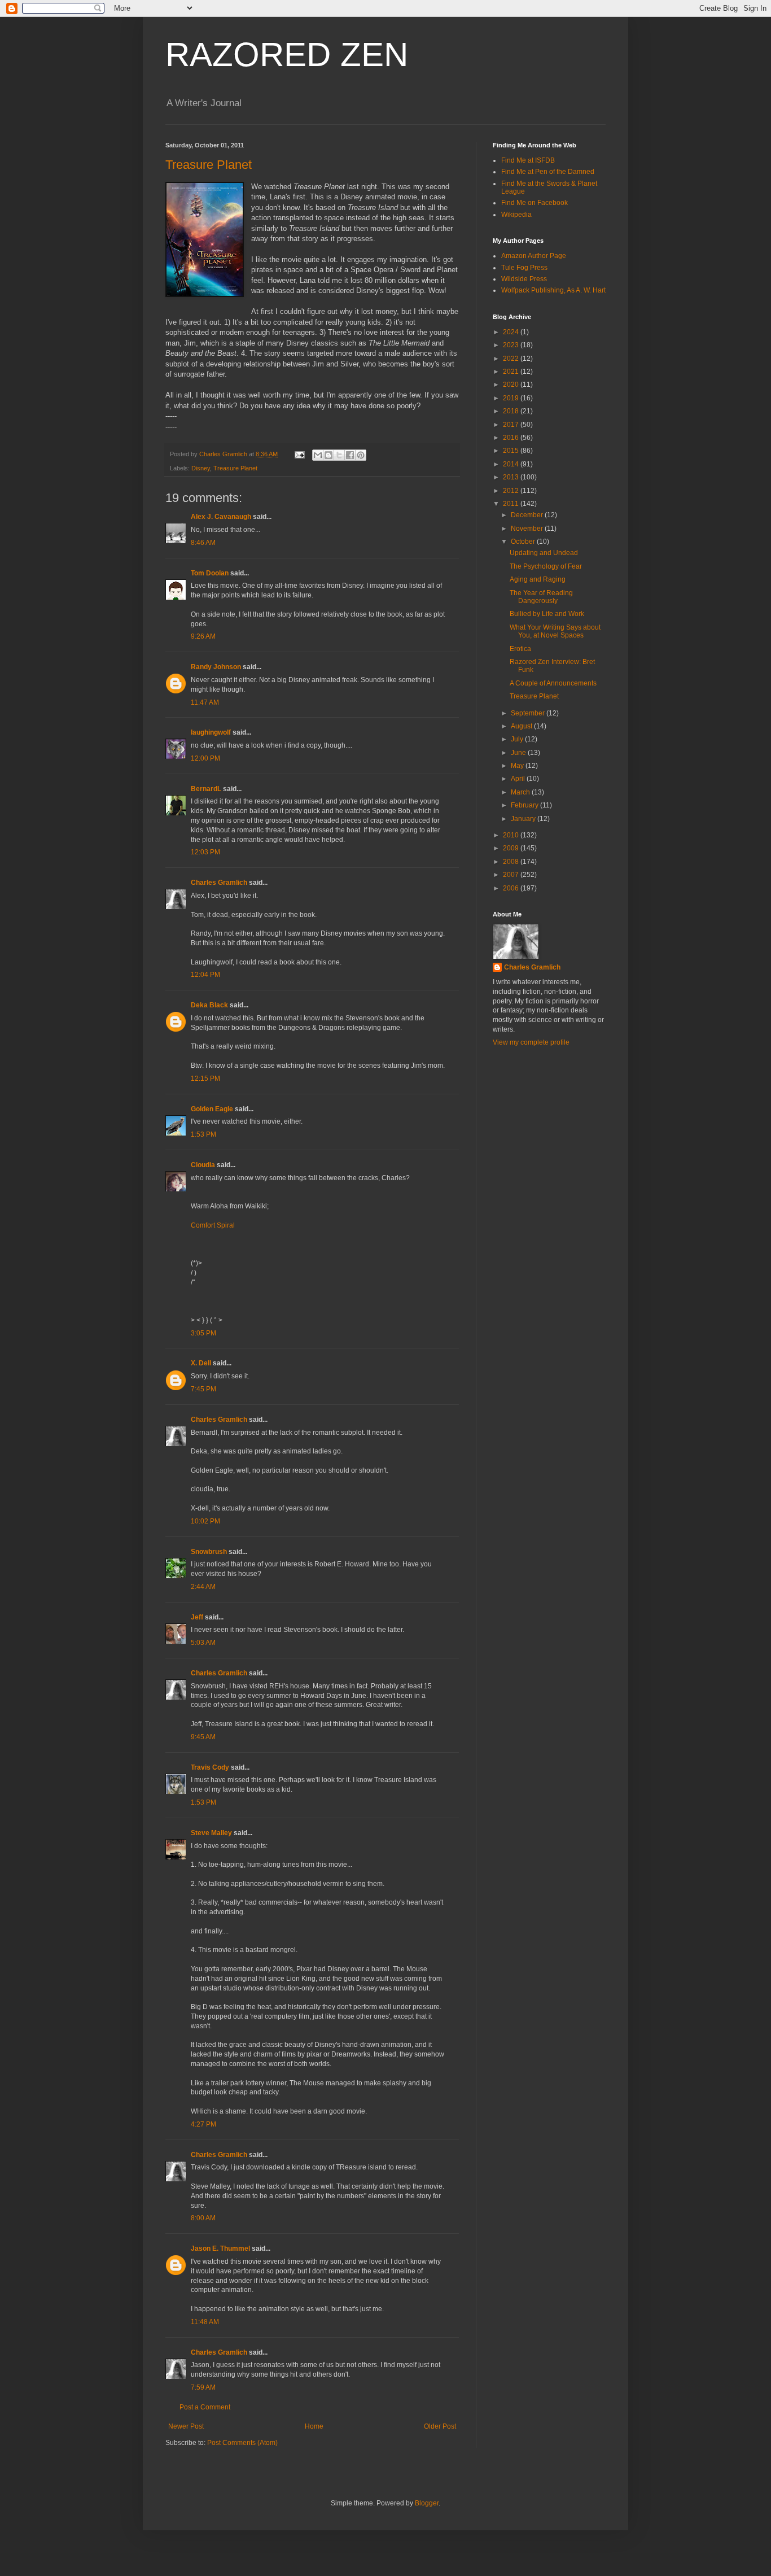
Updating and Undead (544, 553)
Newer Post (186, 2426)
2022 (512, 359)
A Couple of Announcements (553, 683)
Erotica (520, 649)
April (519, 779)
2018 (512, 411)
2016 (512, 438)
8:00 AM (203, 2218)
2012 (512, 491)
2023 (512, 345)
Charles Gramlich (219, 883)
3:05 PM (203, 1333)
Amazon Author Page (534, 256)
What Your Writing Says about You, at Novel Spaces (555, 631)
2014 (512, 464)
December (528, 515)
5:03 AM (203, 1643)
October (524, 542)
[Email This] (318, 455)
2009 (512, 848)
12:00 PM (205, 758)
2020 (512, 385)
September (529, 713)
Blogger (427, 2503)
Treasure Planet (209, 165)
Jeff (197, 1617)
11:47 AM (205, 702)
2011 (512, 504)
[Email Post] (299, 454)
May (518, 766)
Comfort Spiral (213, 1225)
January (524, 819)
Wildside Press (524, 279)
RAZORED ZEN (287, 54)
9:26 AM (203, 636)
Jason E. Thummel (220, 2248)
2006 (512, 888)
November (528, 529)
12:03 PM (205, 852)
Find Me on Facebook (535, 203)
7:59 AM (203, 2387)
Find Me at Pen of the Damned (548, 172)
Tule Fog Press (524, 268)
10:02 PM (205, 1521)
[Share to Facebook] (350, 455)
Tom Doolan (210, 573)
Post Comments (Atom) (242, 2443)
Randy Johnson (216, 667)
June (519, 753)
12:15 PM (205, 1079)
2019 (512, 398)
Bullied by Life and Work (547, 614)
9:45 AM (203, 1737)
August (522, 726)
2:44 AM (203, 1587)
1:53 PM (203, 1134)
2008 (512, 862)
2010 (512, 835)
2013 (512, 477)
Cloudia (203, 1165)
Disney (201, 468)
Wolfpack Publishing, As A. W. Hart (553, 290)
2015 (512, 451)
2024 (512, 332)
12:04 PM (205, 975)
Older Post (440, 2426)
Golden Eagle (212, 1109)
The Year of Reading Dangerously (541, 597)
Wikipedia (516, 215)
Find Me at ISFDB (528, 160)
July (518, 739)
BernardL (206, 789)
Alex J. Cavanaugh (221, 517)
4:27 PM (203, 2124)
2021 (512, 372)
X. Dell (201, 1363)
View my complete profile (531, 1042)
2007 (512, 875)
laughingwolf (211, 732)
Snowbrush (209, 1552)
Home (314, 2426)
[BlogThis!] (328, 455)
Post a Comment (205, 2407)
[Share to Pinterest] (361, 455)
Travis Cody (210, 1767)
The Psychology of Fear (546, 566)
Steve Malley (211, 1833)
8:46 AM (203, 543)
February (525, 805)
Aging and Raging (538, 579)
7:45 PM (203, 1389)
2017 (512, 425)
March (521, 792)
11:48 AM (205, 2322)
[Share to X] (339, 455)
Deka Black (209, 1005)
